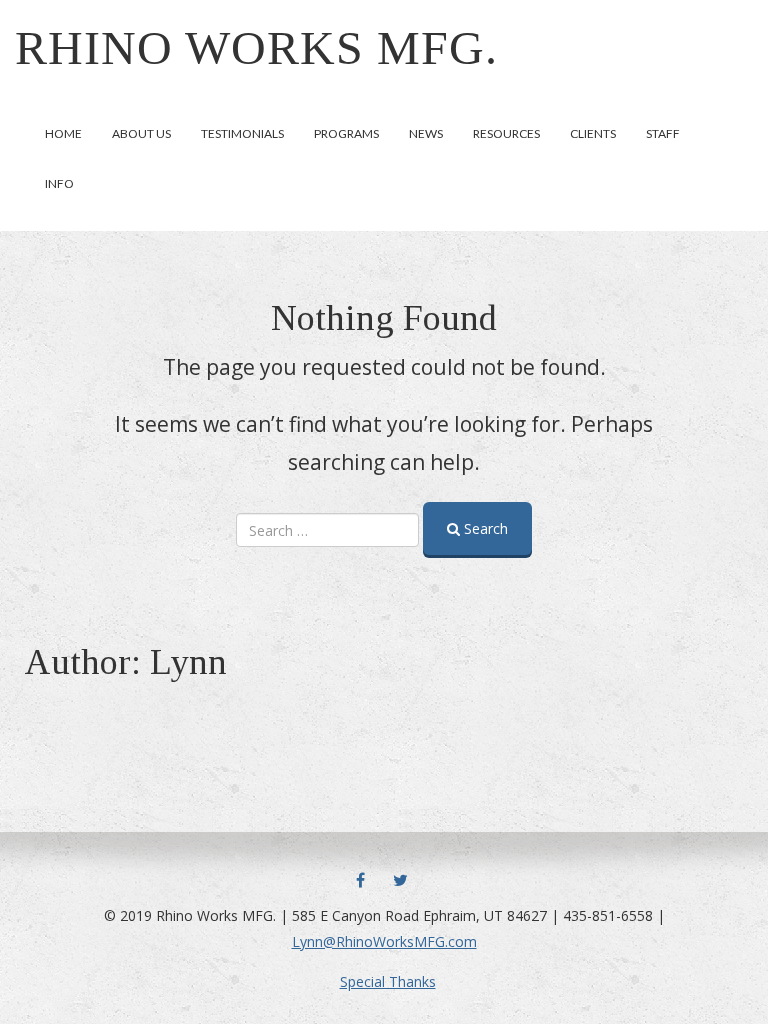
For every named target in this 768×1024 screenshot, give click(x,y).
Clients (593, 133)
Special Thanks (388, 981)
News (426, 133)
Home (63, 133)
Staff (663, 133)
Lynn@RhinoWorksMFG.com (384, 941)
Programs (346, 133)
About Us (141, 133)
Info (59, 183)
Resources (506, 133)
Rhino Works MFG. (256, 47)
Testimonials (242, 133)
